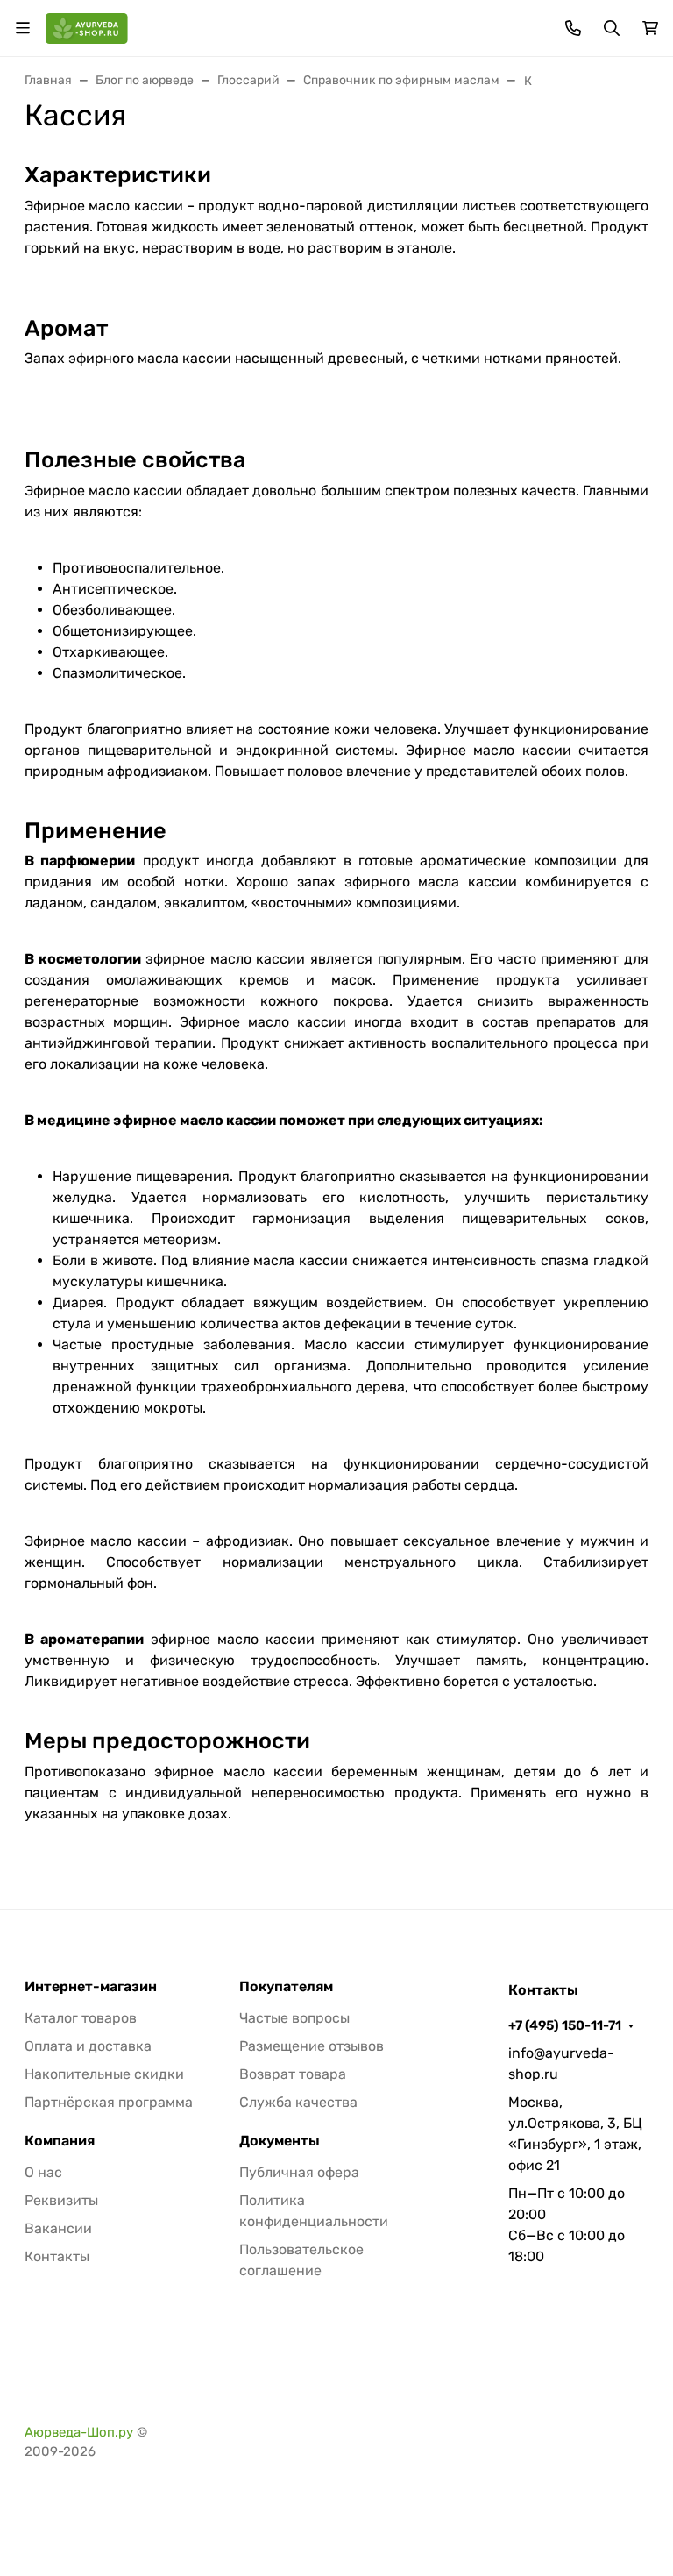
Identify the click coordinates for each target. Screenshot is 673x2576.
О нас (43, 2172)
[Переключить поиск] (612, 28)
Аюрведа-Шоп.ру (79, 2432)
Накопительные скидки (104, 2074)
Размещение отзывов (312, 2046)
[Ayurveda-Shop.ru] (87, 27)
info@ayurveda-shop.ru (561, 2064)
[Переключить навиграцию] (23, 28)
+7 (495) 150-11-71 (565, 2025)
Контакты (57, 2256)
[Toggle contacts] (573, 28)
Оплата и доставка (88, 2046)
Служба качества (298, 2102)
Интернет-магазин (91, 1987)
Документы (280, 2141)
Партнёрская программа (109, 2102)
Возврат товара (293, 2074)
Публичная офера (299, 2172)
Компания (60, 2141)
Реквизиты (61, 2200)
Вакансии (58, 2228)
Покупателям (286, 1987)
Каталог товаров (81, 2018)
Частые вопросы (294, 2018)
